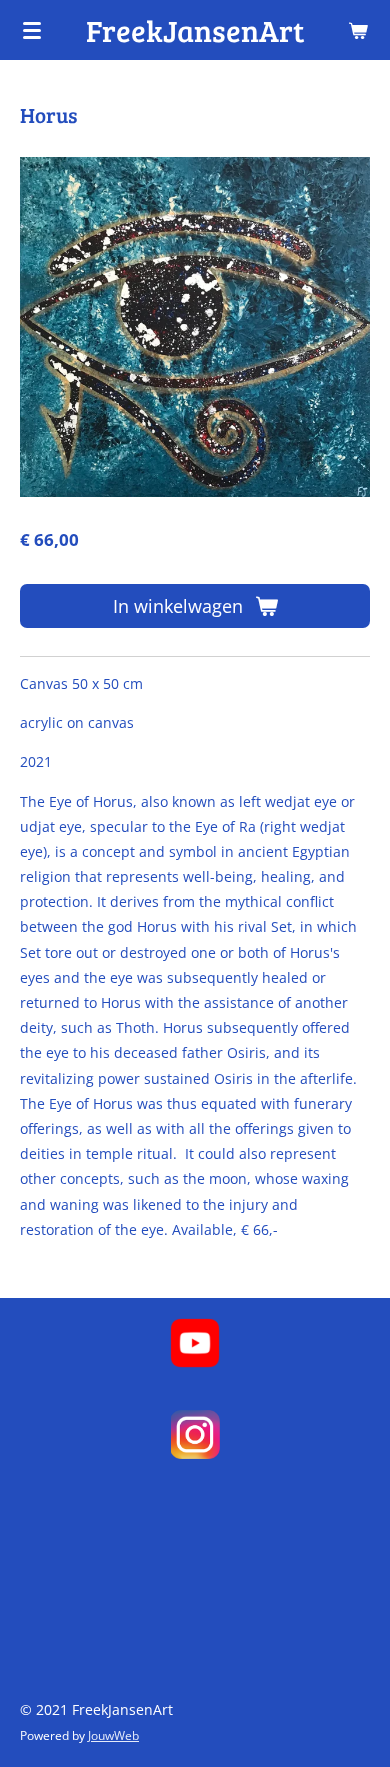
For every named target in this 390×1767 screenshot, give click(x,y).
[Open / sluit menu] (32, 30)
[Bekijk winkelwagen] (358, 30)
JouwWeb (113, 1735)
